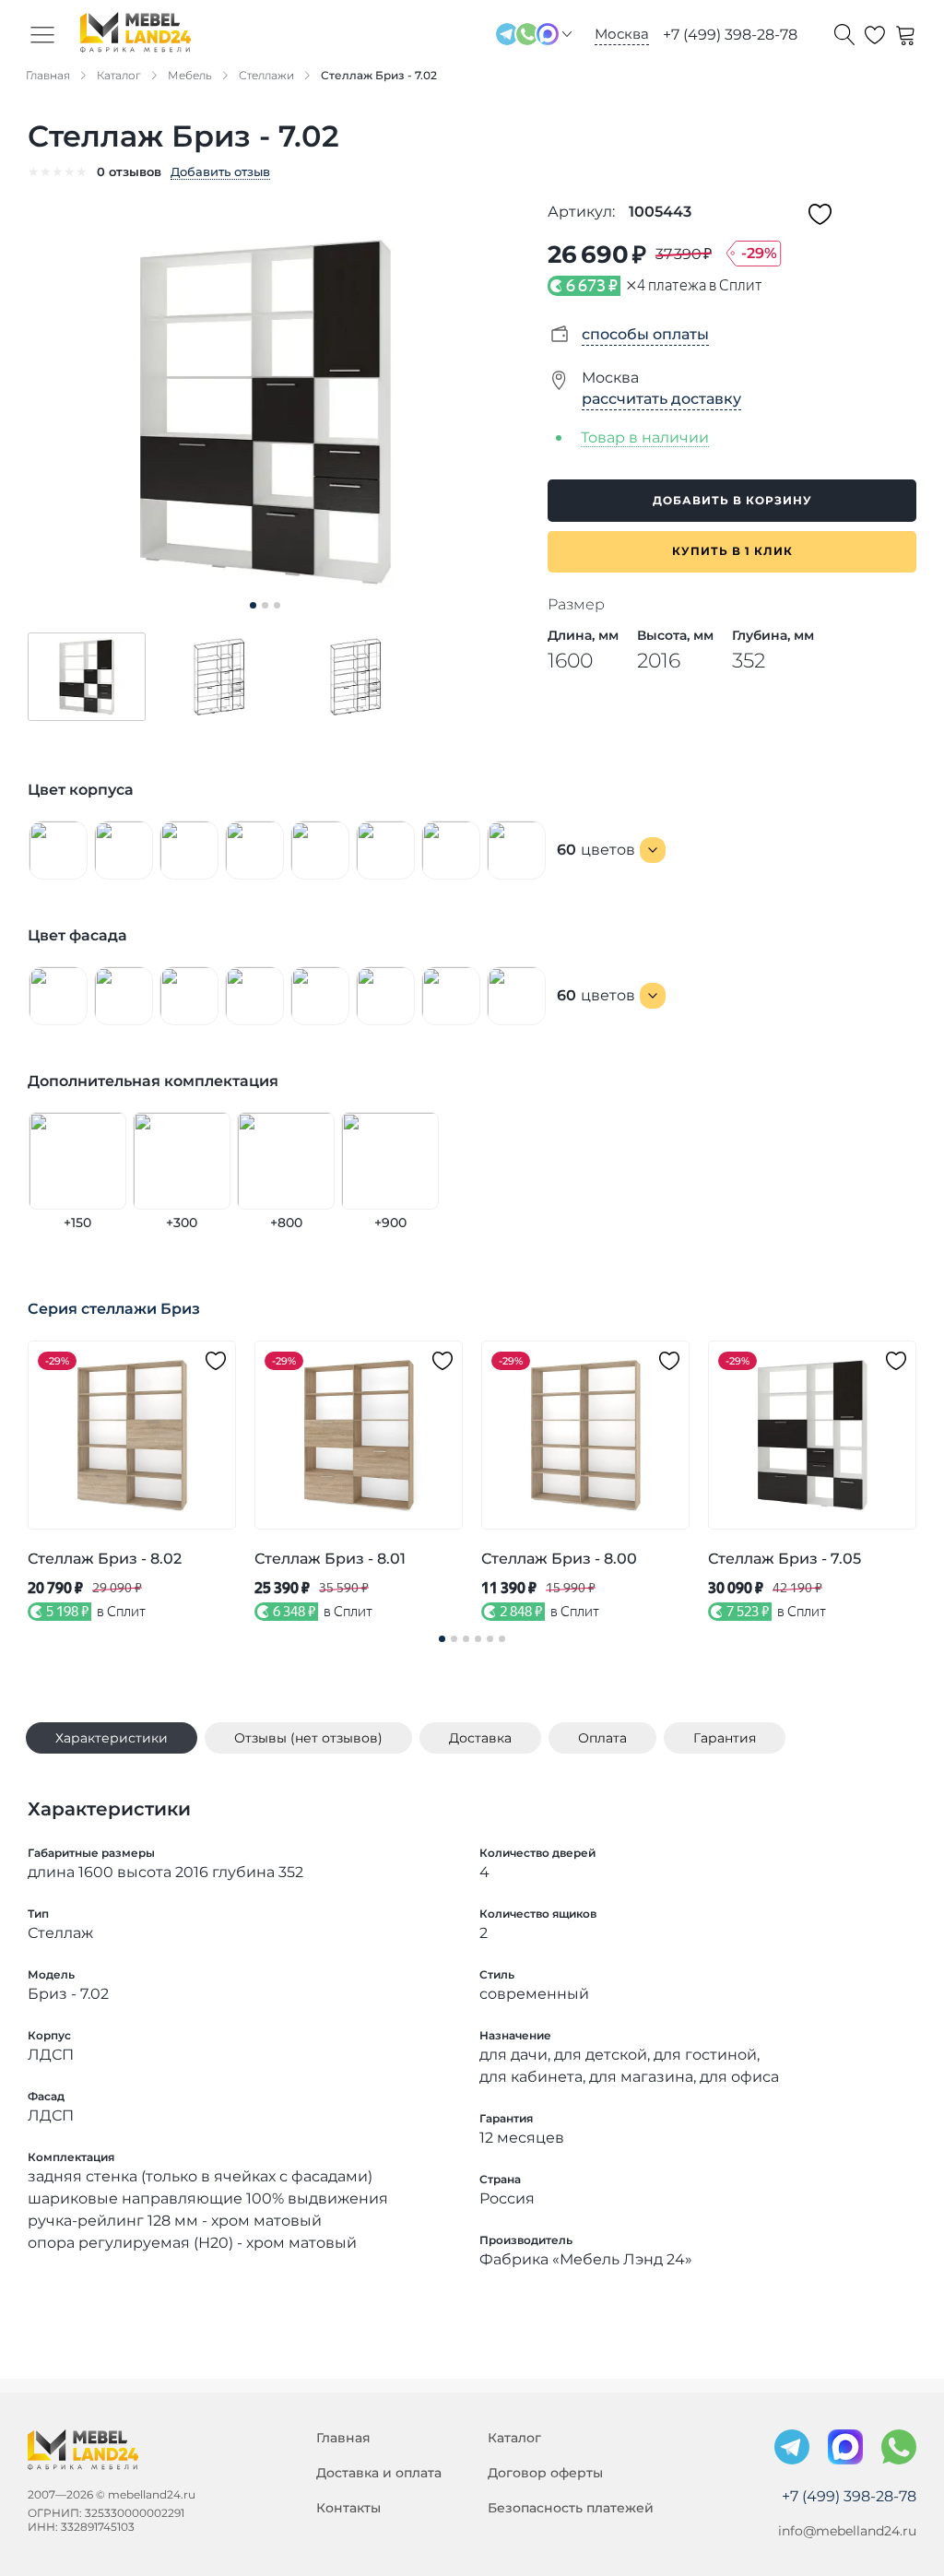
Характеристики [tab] (112, 1738)
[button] (87, 677)
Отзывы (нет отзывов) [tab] (308, 1738)
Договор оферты (545, 2473)
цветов (596, 850)
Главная (343, 2438)
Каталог (514, 2438)
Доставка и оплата (379, 2473)
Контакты (348, 2508)
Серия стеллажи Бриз (114, 1309)
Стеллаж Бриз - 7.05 (785, 1559)
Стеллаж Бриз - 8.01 (330, 1559)
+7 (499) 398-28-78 (730, 35)
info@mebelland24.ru (847, 2531)
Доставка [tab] (480, 1738)
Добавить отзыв (220, 171)
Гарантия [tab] (725, 1738)
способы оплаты (645, 334)
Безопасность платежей (571, 2508)
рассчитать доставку (661, 399)
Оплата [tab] (602, 1738)
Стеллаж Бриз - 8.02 (105, 1559)
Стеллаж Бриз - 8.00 (559, 1559)
